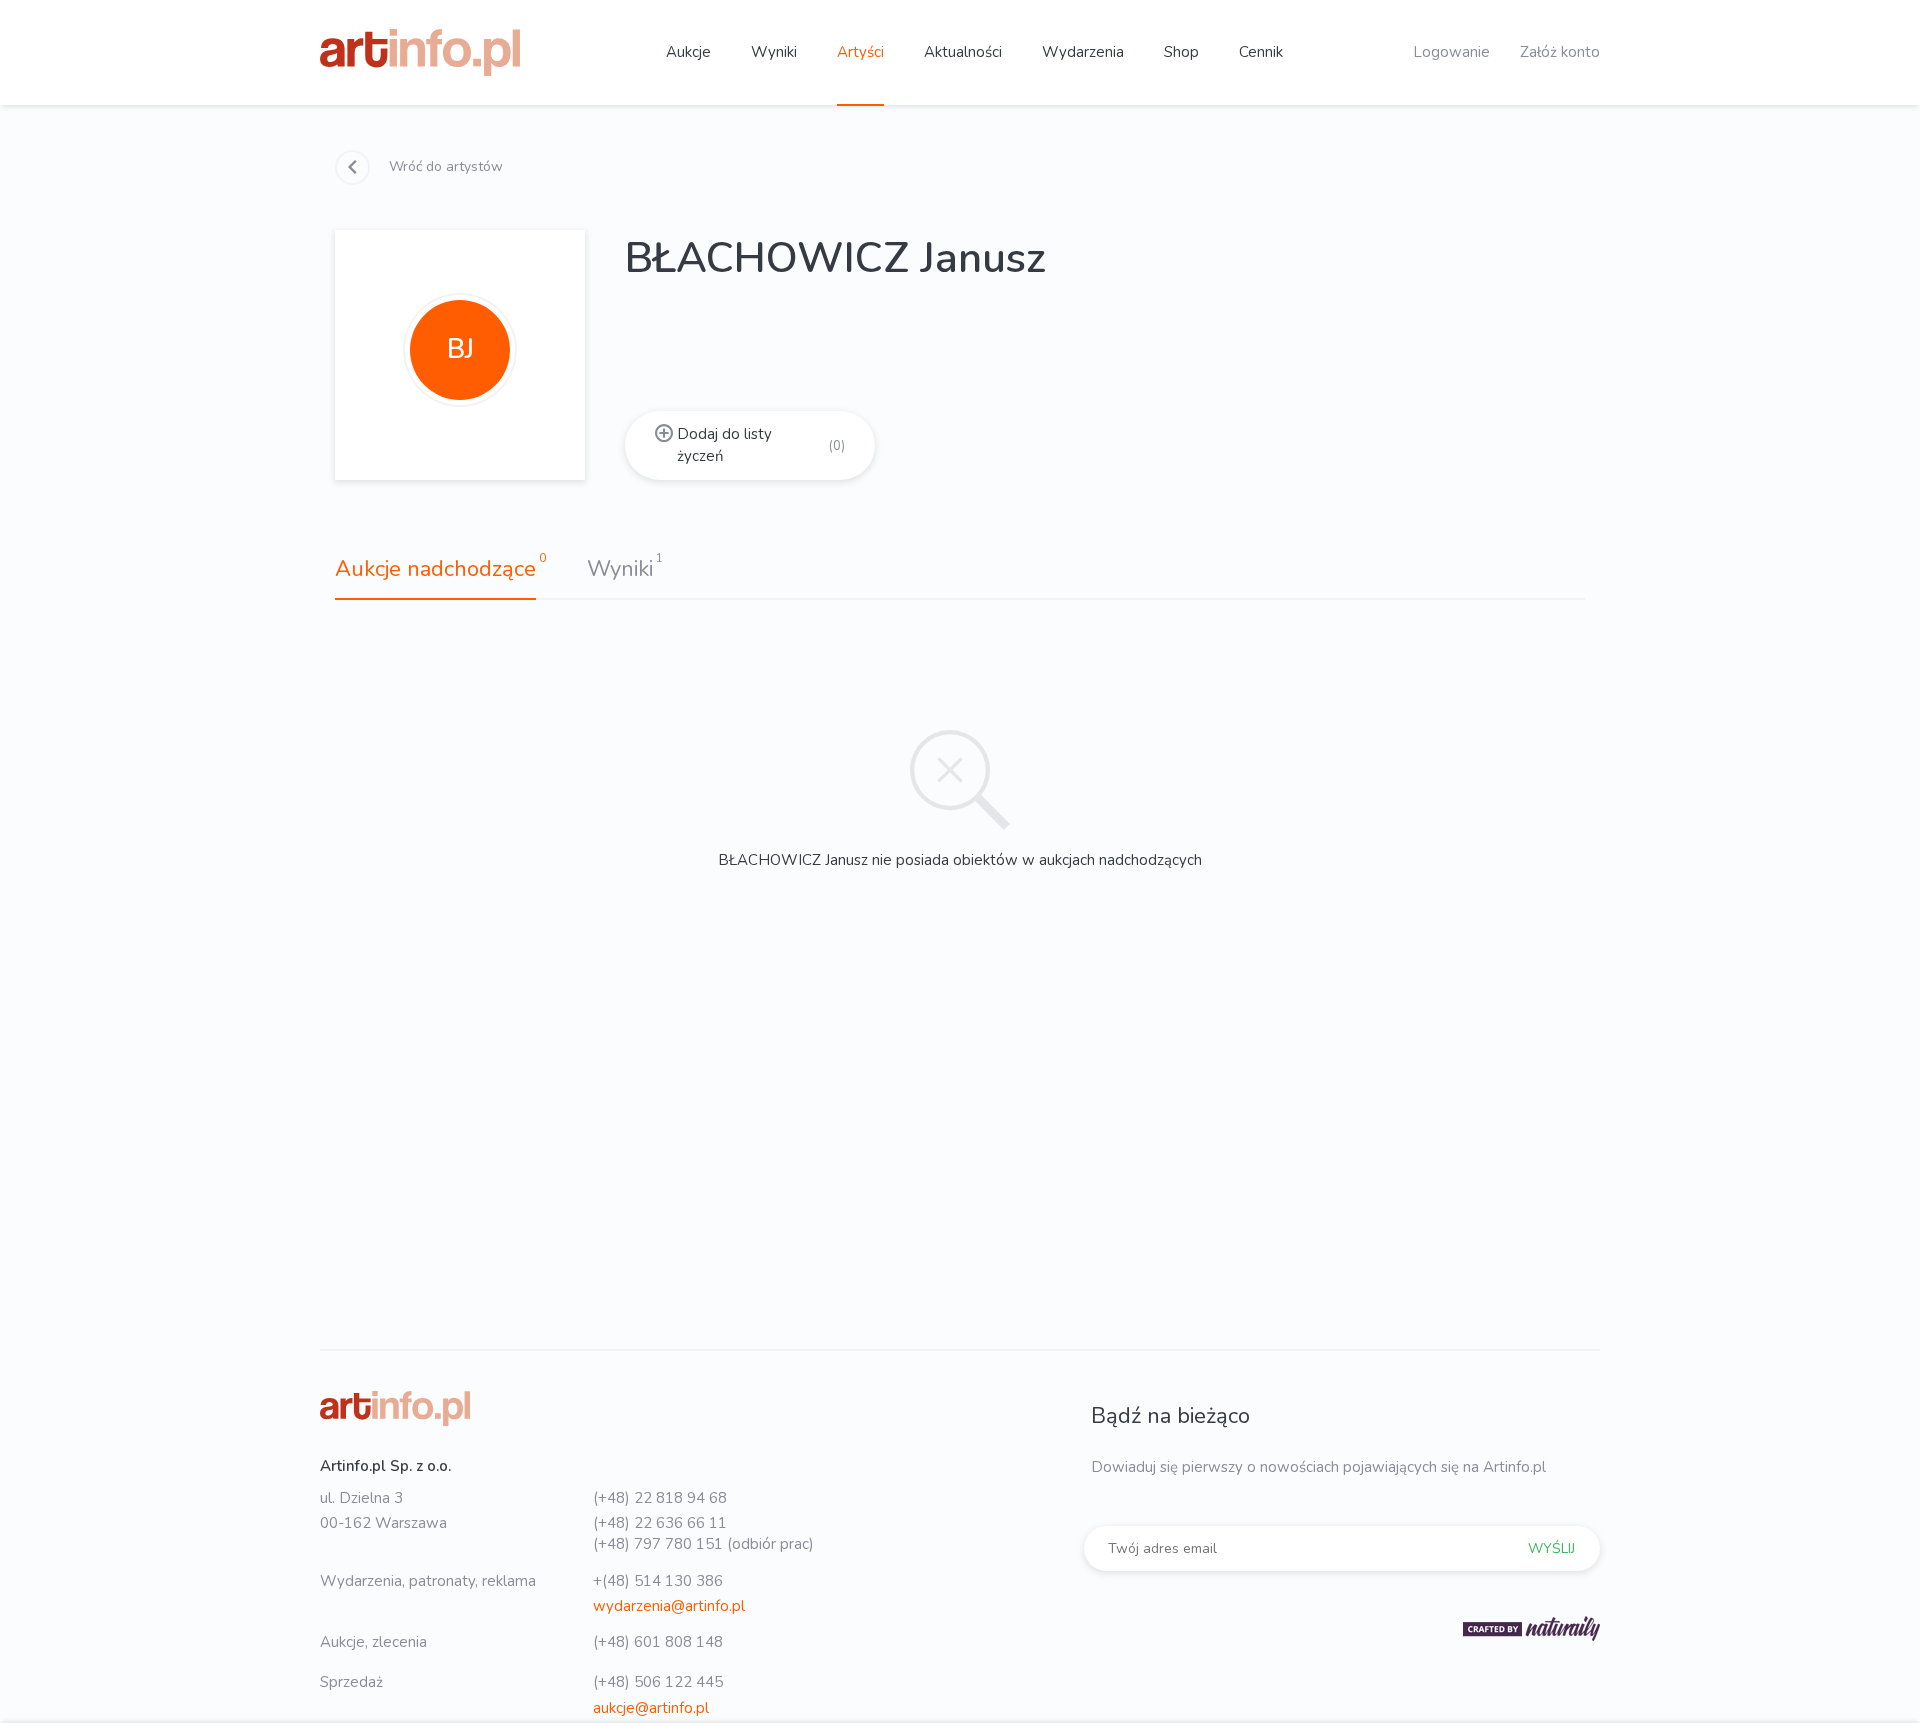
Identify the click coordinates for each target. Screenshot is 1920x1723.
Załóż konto (1560, 52)
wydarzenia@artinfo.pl (669, 1606)
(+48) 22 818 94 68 (660, 1498)
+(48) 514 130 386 (658, 1581)
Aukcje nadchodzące (435, 569)
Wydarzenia (1083, 52)
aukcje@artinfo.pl (651, 1708)
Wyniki (774, 52)
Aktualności (963, 52)
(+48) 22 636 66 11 (660, 1523)
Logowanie (1451, 52)
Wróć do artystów (444, 166)
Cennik (1261, 52)
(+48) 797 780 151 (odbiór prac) (703, 1544)
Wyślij (1551, 1548)
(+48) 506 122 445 (658, 1682)
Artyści (860, 52)
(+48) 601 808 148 (658, 1642)
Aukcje (688, 52)
